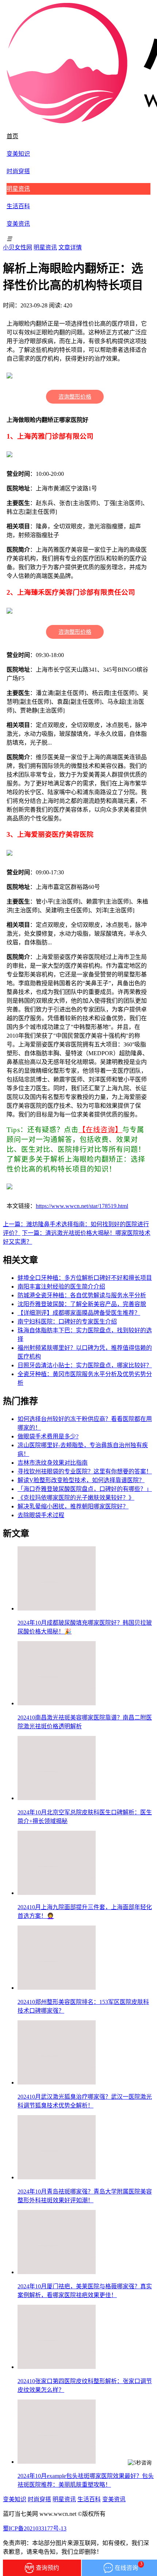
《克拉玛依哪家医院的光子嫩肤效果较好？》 (76, 1498)
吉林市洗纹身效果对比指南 (53, 1463)
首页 (12, 136)
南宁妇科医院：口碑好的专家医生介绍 (67, 1322)
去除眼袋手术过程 (41, 1515)
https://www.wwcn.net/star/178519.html (82, 1206)
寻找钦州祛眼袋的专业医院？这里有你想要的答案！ (85, 1471)
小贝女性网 (18, 247)
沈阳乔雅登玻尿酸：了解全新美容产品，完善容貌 (82, 1304)
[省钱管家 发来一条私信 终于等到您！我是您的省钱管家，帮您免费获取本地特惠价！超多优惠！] (141, 2479)
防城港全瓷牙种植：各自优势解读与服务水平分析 (82, 1295)
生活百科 (18, 206)
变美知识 (18, 154)
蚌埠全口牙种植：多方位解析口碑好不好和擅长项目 (85, 1278)
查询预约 (47, 2568)
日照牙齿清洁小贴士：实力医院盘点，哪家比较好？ (85, 1365)
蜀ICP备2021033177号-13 (35, 2528)
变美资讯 (18, 224)
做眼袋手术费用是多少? (48, 1436)
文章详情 (70, 247)
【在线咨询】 (100, 1130)
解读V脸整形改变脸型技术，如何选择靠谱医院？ (81, 1480)
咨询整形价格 (75, 397)
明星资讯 (18, 189)
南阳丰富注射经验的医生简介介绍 (61, 1287)
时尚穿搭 (18, 171)
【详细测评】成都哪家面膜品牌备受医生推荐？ (79, 1313)
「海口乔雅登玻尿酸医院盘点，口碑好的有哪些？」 (85, 1489)
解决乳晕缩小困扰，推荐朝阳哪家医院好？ (73, 1506)
